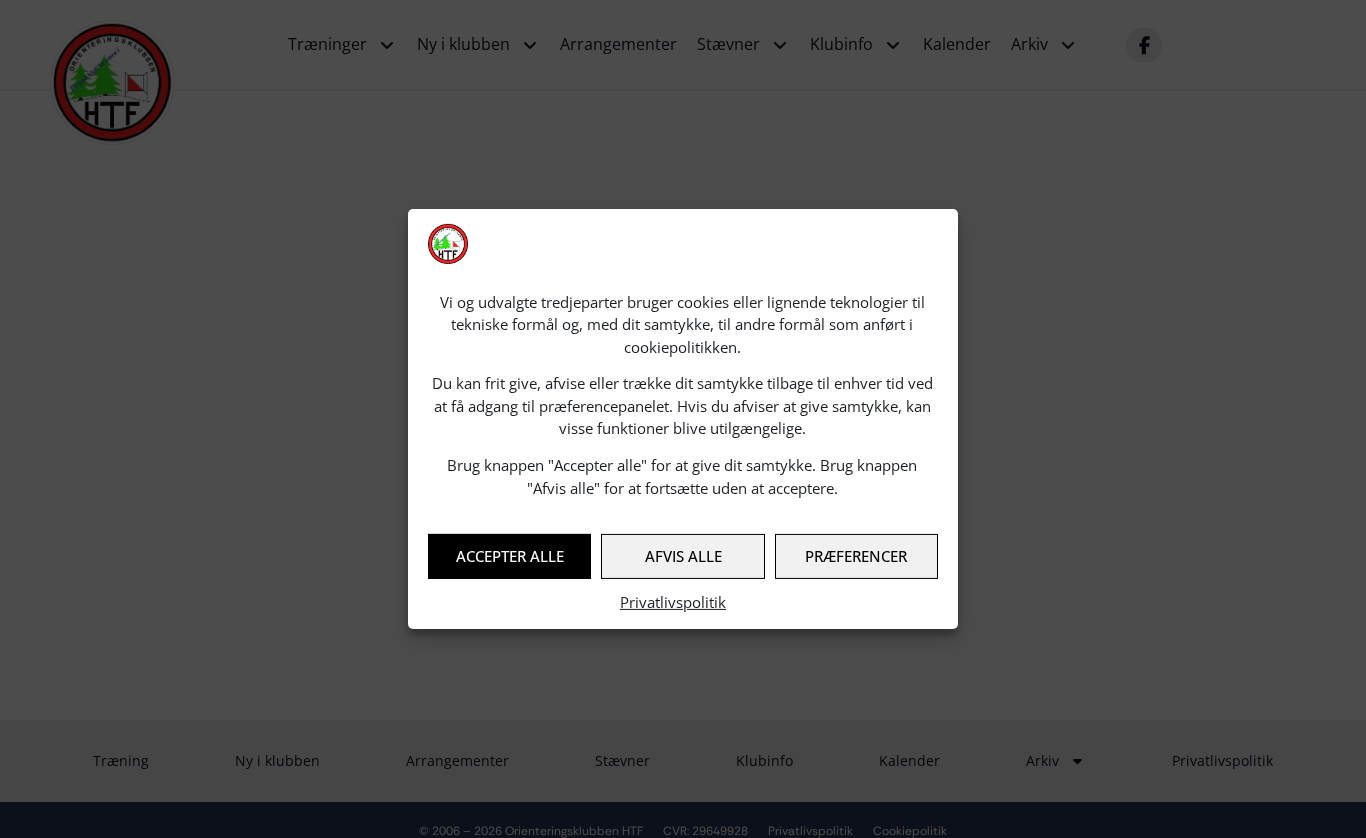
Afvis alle (683, 556)
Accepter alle (510, 556)
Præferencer (856, 556)
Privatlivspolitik (673, 602)
